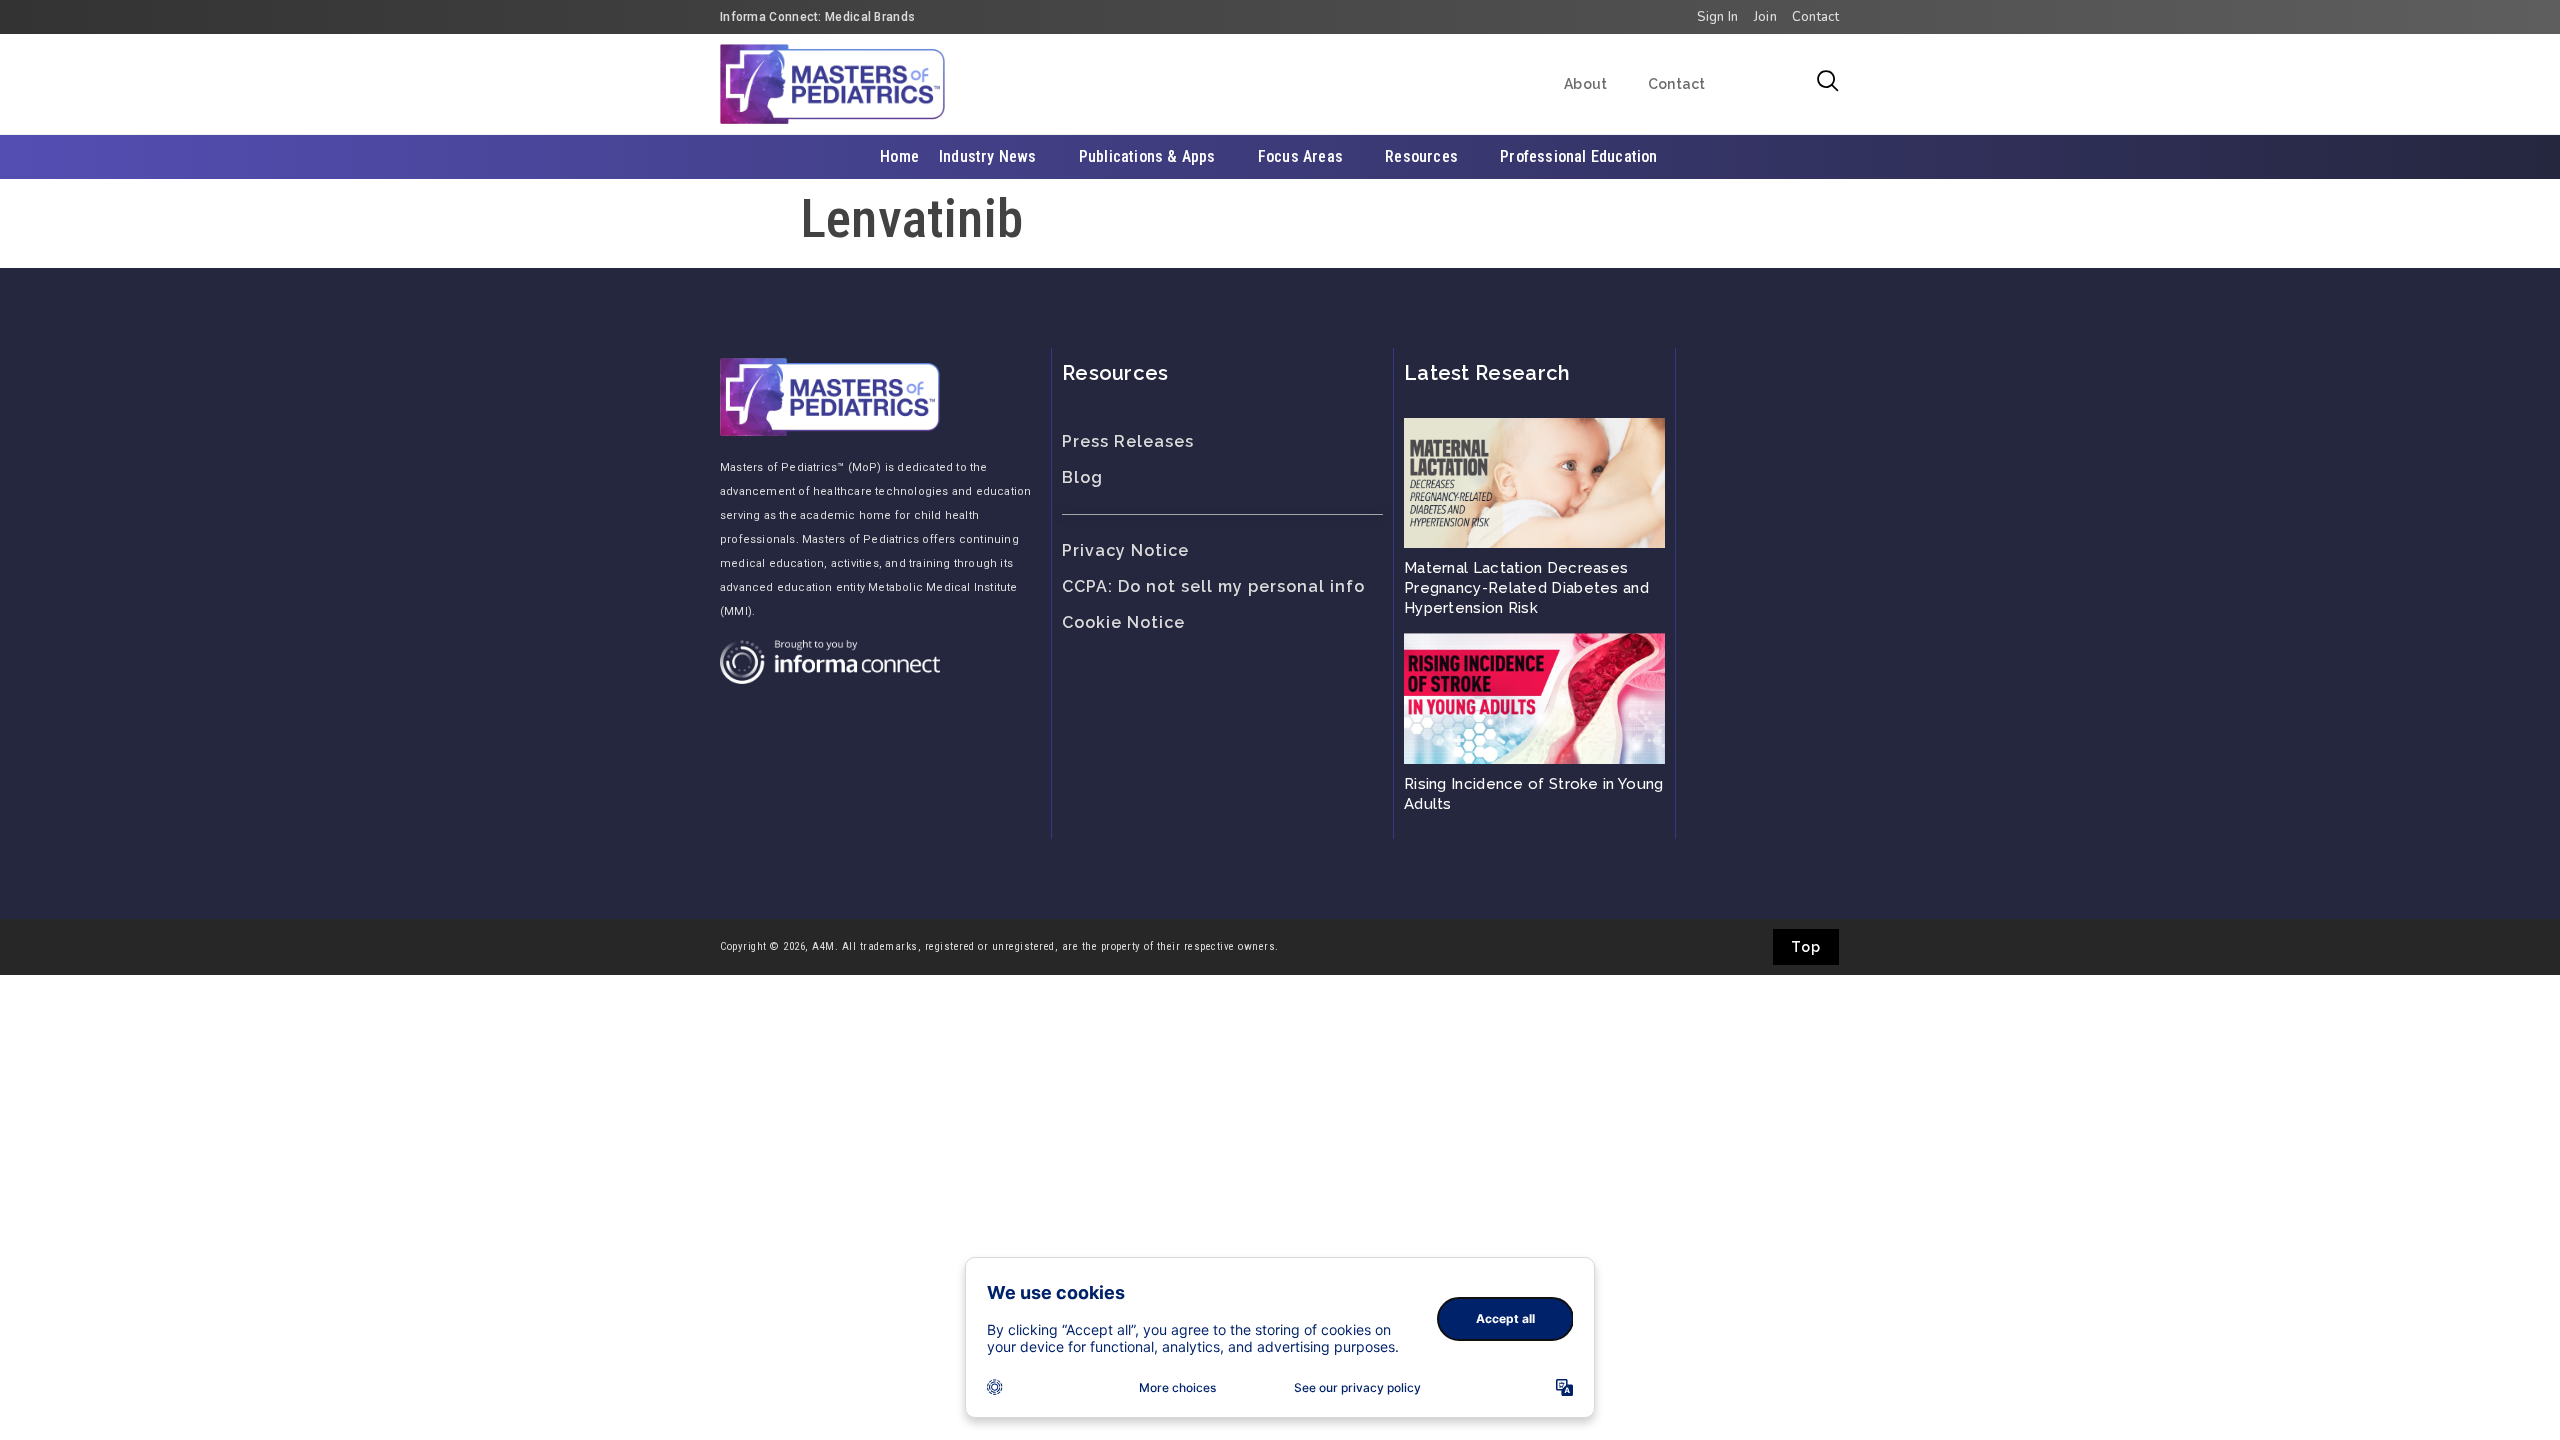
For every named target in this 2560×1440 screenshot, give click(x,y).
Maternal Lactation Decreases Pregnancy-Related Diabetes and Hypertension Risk (1526, 588)
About (1586, 84)
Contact (1677, 84)
